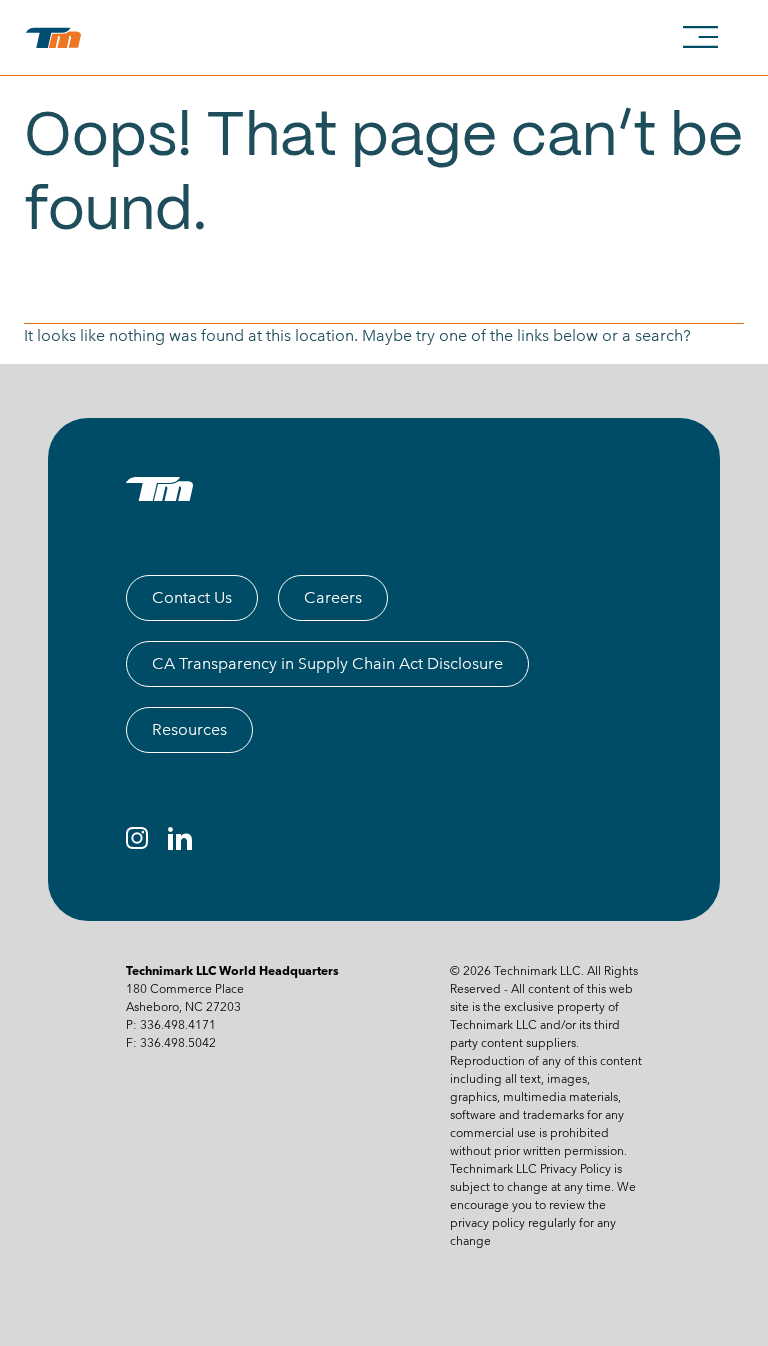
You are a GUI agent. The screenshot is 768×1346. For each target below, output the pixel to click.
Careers (333, 597)
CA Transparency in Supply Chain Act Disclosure (327, 663)
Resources (189, 729)
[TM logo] (159, 489)
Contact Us (192, 597)
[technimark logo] (57, 38)
